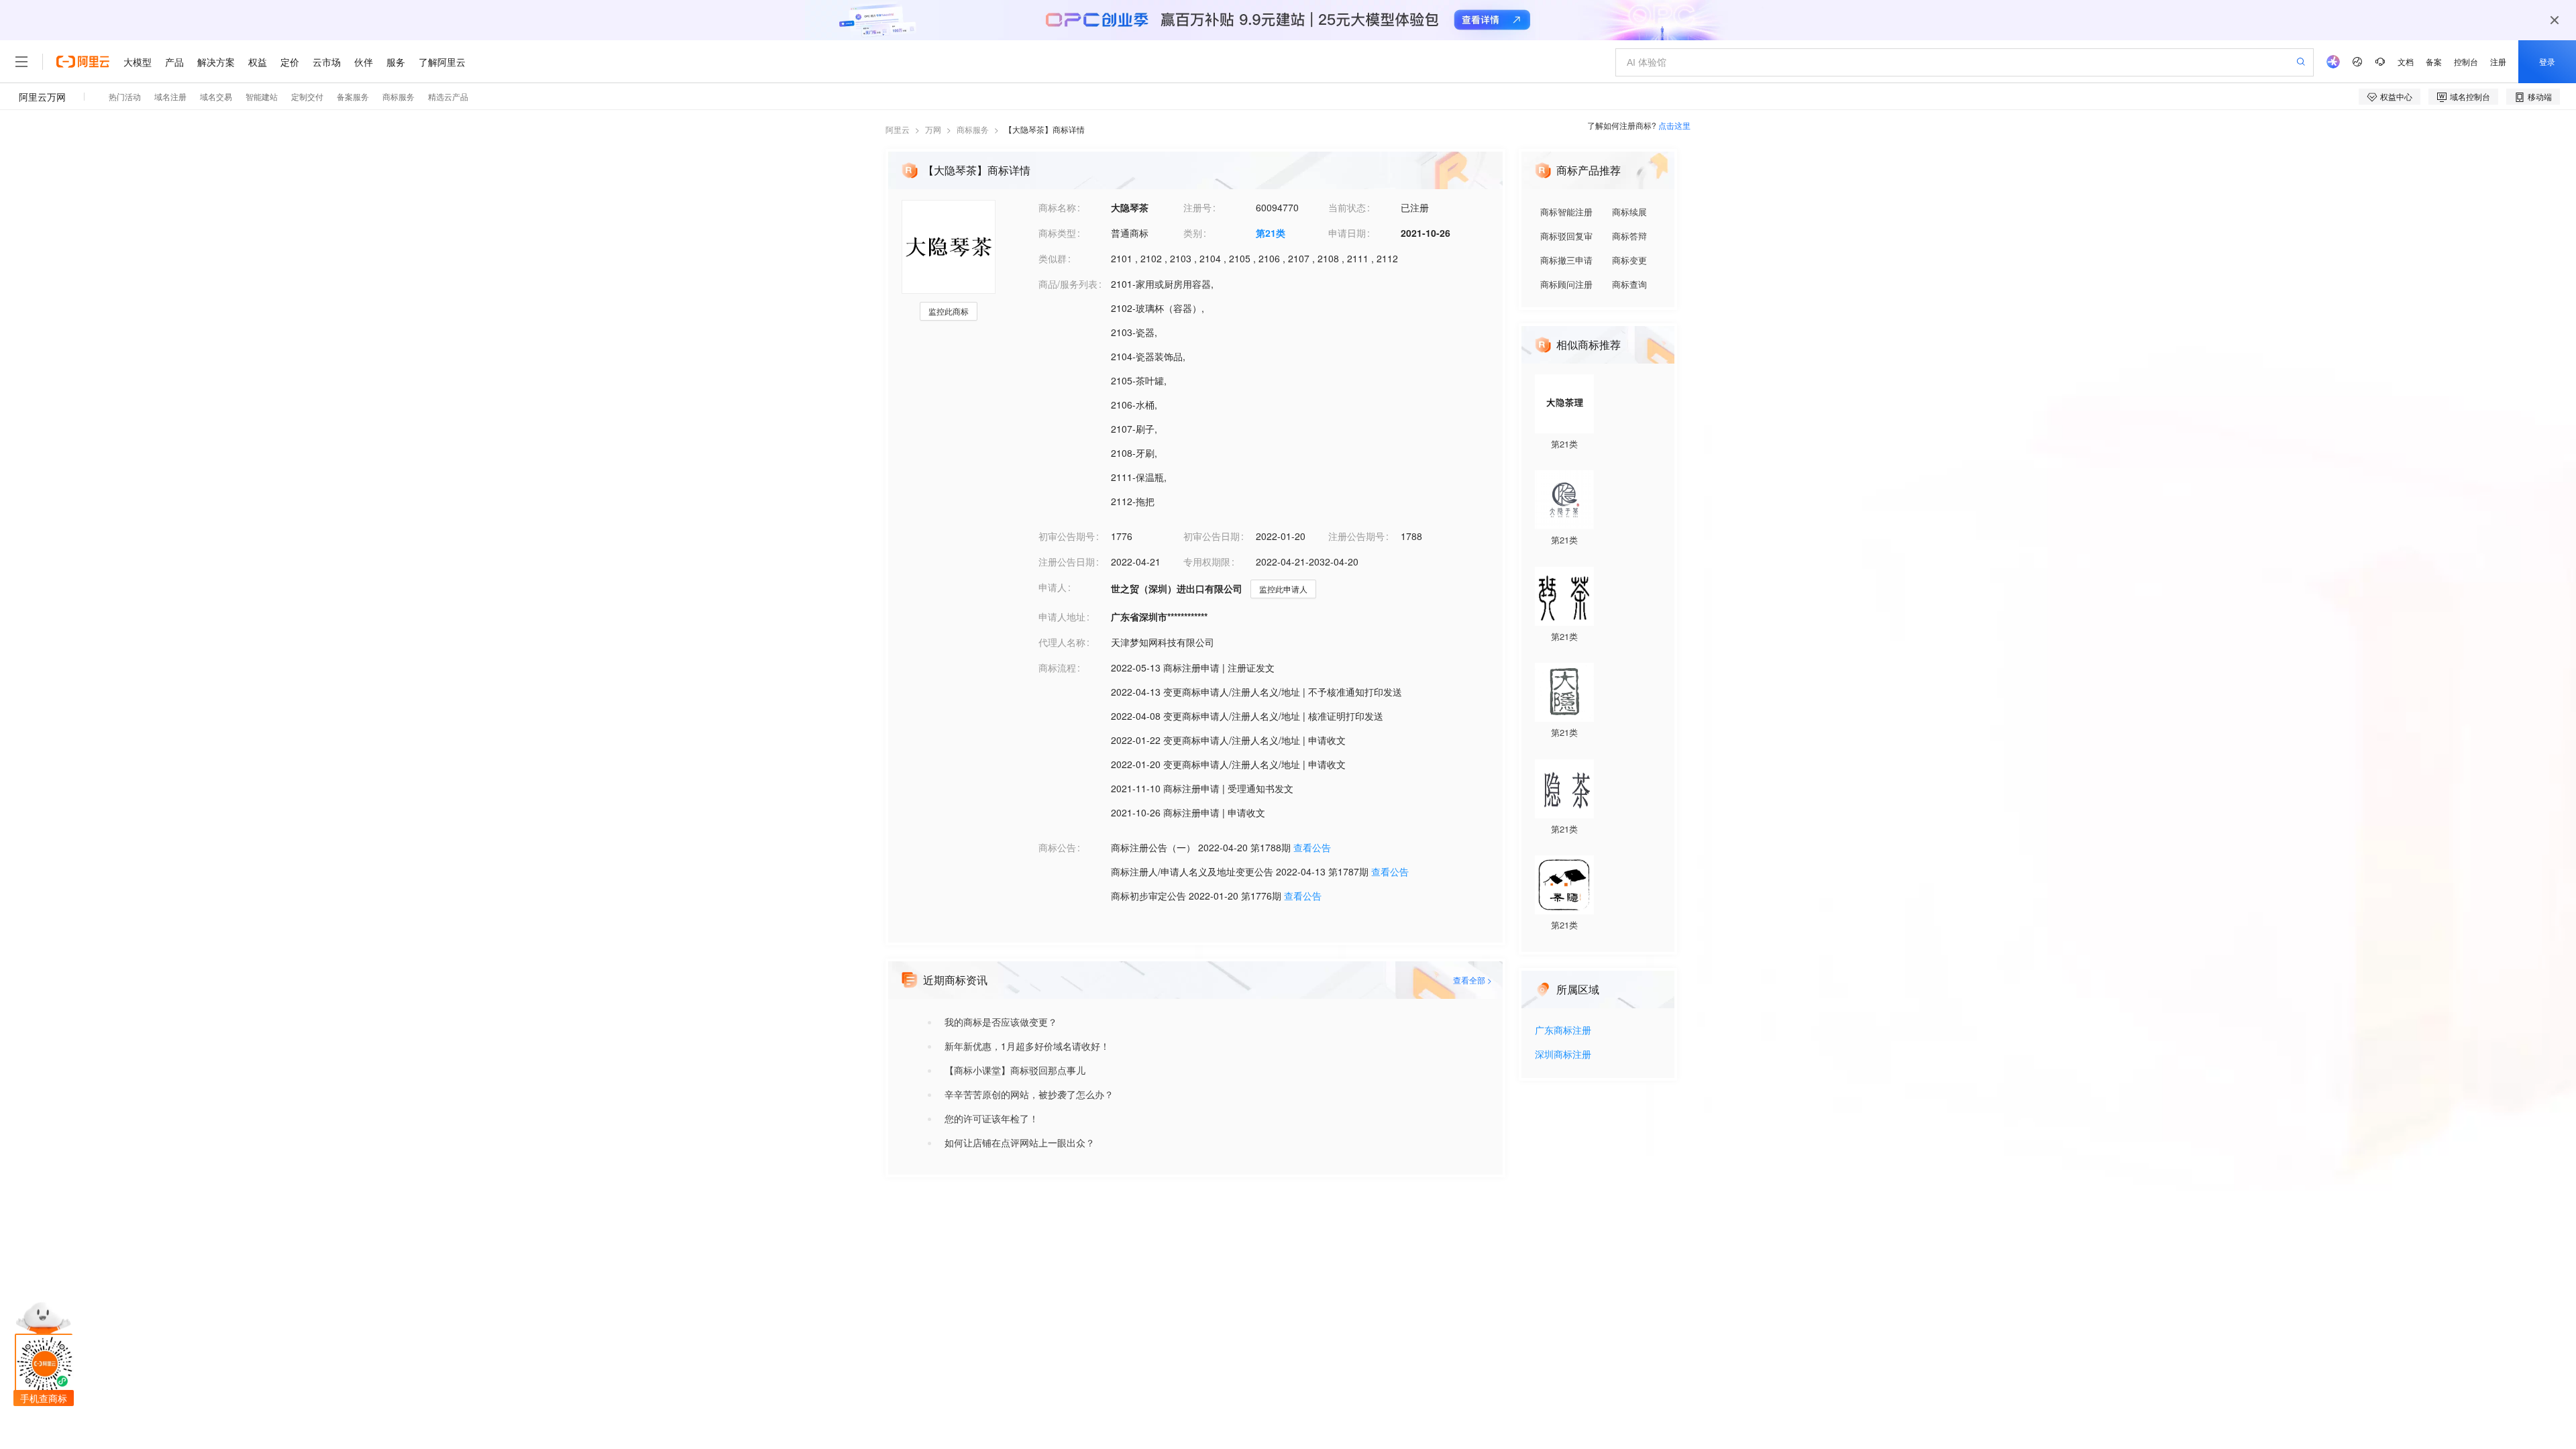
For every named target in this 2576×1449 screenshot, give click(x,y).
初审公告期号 (1067, 536)
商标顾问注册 (1566, 284)
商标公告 (1057, 847)
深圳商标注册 (1563, 1055)
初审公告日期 (1212, 536)
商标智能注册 (1566, 212)
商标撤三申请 (1566, 260)
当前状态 (1347, 207)
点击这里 (1674, 125)
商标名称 (1057, 207)
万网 (933, 129)
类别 (1193, 233)
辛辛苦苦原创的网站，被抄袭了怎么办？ (1029, 1094)
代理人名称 (1062, 642)
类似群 (1053, 258)
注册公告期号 (1356, 536)
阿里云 (898, 129)
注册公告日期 (1067, 561)
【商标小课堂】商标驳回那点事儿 (1015, 1070)
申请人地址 (1062, 616)
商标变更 (1629, 260)
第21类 (1271, 233)
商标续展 (1629, 212)
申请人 (1053, 587)
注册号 (1197, 207)
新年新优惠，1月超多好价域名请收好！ (1027, 1046)
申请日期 (1347, 233)
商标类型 (1057, 233)
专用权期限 (1207, 561)
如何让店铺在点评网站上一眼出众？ (1020, 1142)
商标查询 (1629, 284)
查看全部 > (1472, 980)
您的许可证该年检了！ (991, 1118)
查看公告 (1312, 847)
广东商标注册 (1563, 1031)
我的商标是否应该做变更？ (1001, 1022)
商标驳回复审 (1566, 236)
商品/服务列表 (1068, 284)
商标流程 (1057, 667)
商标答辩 (1629, 236)
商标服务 (973, 129)
